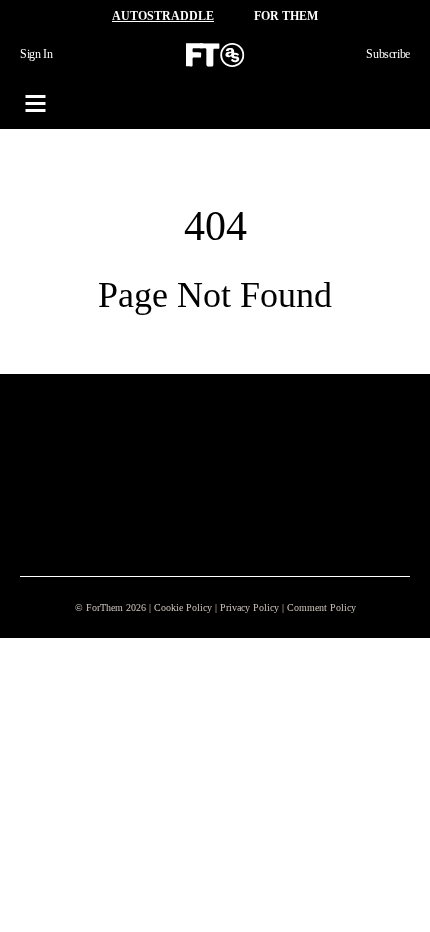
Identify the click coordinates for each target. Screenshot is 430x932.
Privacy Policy (249, 607)
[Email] (156, 451)
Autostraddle (163, 16)
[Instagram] (28, 451)
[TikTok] (92, 451)
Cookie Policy (183, 607)
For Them (286, 16)
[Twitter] (124, 451)
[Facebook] (60, 451)
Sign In (36, 54)
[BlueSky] (188, 451)
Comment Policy (321, 607)
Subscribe (388, 54)
